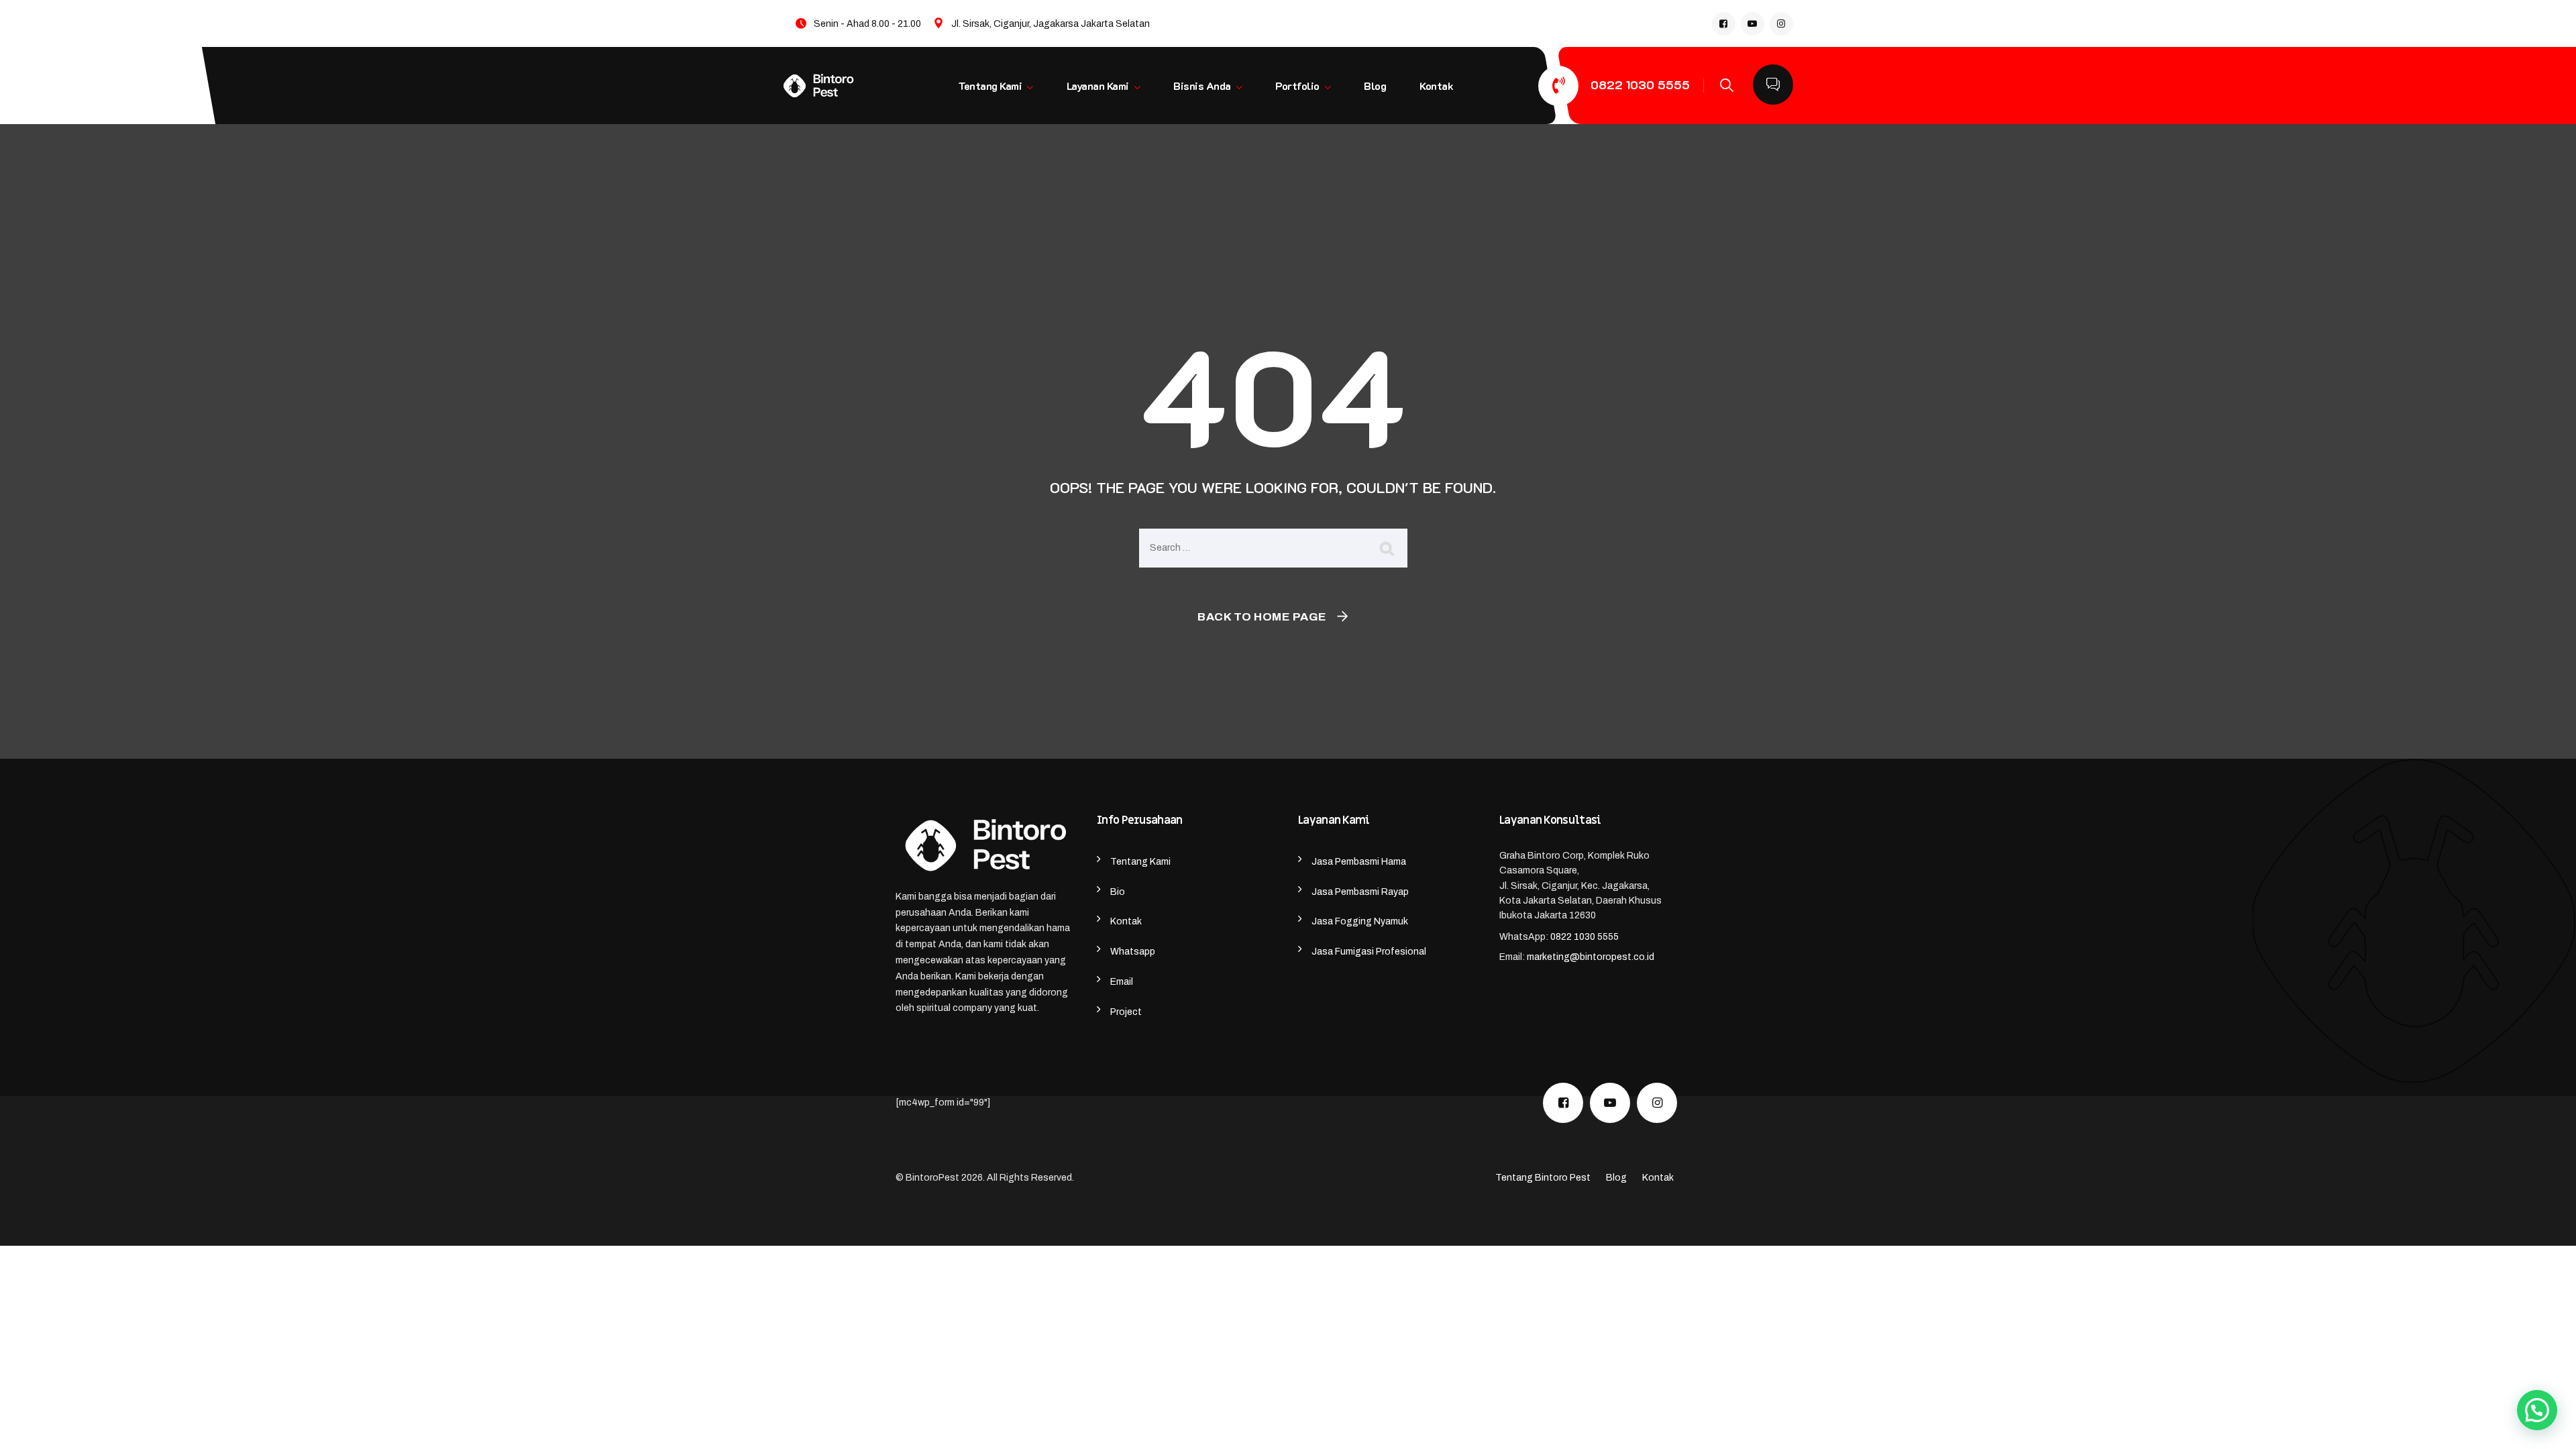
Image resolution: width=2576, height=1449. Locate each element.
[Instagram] (1781, 24)
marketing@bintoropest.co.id (1591, 957)
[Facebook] (1724, 24)
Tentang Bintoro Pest (1543, 1178)
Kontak (1436, 86)
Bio (1118, 892)
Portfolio (1297, 86)
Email (1122, 982)
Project (1126, 1012)
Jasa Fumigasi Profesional (1369, 952)
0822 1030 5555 (1640, 85)
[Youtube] (1753, 24)
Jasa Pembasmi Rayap (1360, 892)
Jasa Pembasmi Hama (1359, 862)
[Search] (1720, 85)
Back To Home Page (1262, 617)
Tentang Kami (990, 86)
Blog (1375, 86)
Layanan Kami (1097, 86)
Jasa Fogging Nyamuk (1360, 921)
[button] (2537, 1410)
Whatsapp (1133, 952)
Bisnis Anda (1202, 86)
